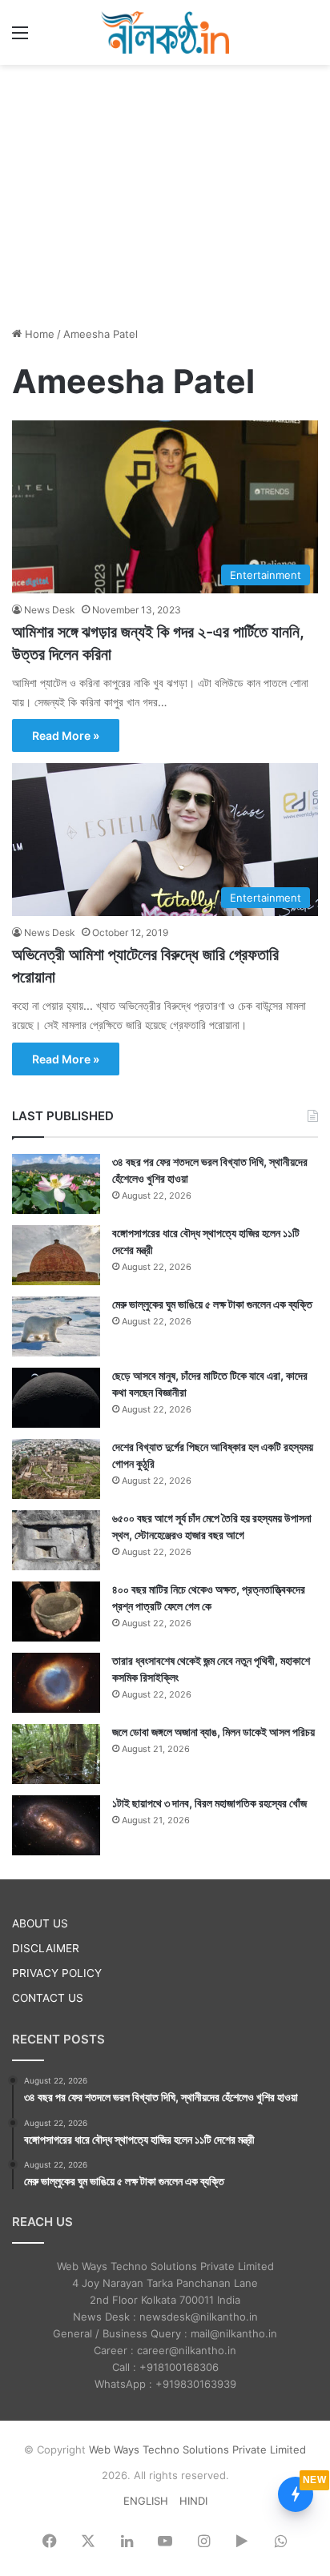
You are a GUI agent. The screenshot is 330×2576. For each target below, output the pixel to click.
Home (38, 334)
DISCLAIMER (46, 1948)
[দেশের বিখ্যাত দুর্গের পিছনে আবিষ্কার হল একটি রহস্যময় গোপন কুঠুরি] (56, 1469)
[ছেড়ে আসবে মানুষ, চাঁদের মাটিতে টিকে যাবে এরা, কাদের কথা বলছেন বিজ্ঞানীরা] (56, 1398)
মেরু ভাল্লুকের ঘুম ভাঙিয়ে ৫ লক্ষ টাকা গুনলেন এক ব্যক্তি (212, 1304)
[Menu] (20, 38)
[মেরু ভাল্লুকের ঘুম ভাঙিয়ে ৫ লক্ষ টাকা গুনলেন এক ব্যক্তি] (56, 1326)
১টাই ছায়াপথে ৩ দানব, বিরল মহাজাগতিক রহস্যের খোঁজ (209, 1803)
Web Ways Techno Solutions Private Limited (197, 2449)
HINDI (193, 2501)
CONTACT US (48, 1998)
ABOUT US (40, 1923)
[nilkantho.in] (165, 32)
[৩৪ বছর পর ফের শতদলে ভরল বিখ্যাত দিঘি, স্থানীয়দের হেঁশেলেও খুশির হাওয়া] (56, 1184)
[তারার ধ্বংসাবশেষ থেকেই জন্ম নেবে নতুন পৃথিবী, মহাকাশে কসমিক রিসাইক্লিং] (56, 1683)
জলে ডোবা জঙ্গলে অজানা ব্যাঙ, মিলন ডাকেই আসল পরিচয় (213, 1732)
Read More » (66, 735)
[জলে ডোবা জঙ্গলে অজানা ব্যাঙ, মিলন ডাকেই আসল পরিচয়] (56, 1754)
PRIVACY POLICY (57, 1973)
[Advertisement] (165, 193)
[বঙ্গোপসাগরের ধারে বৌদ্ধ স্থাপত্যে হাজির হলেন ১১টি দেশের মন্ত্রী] (56, 1255)
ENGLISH (146, 2501)
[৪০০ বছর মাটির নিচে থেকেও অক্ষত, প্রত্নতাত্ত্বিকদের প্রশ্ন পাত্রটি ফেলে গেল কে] (56, 1612)
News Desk (50, 610)
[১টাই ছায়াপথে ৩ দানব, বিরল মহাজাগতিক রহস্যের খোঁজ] (56, 1825)
